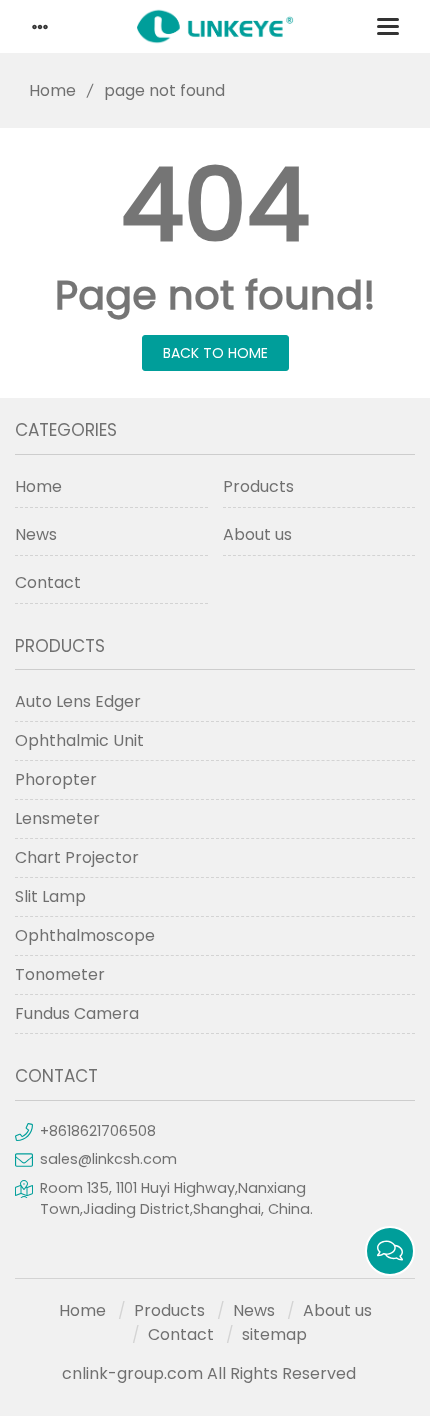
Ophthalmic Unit (79, 740)
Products (258, 486)
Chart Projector (77, 857)
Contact (48, 582)
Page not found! (215, 295)
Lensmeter (57, 818)
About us (257, 534)
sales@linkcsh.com (108, 1159)
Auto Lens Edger (78, 701)
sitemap (274, 1334)
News (36, 534)
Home (52, 90)
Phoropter (56, 779)
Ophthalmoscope (85, 935)
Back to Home (215, 353)
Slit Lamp (50, 896)
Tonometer (60, 974)
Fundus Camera (77, 1013)
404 (215, 205)
